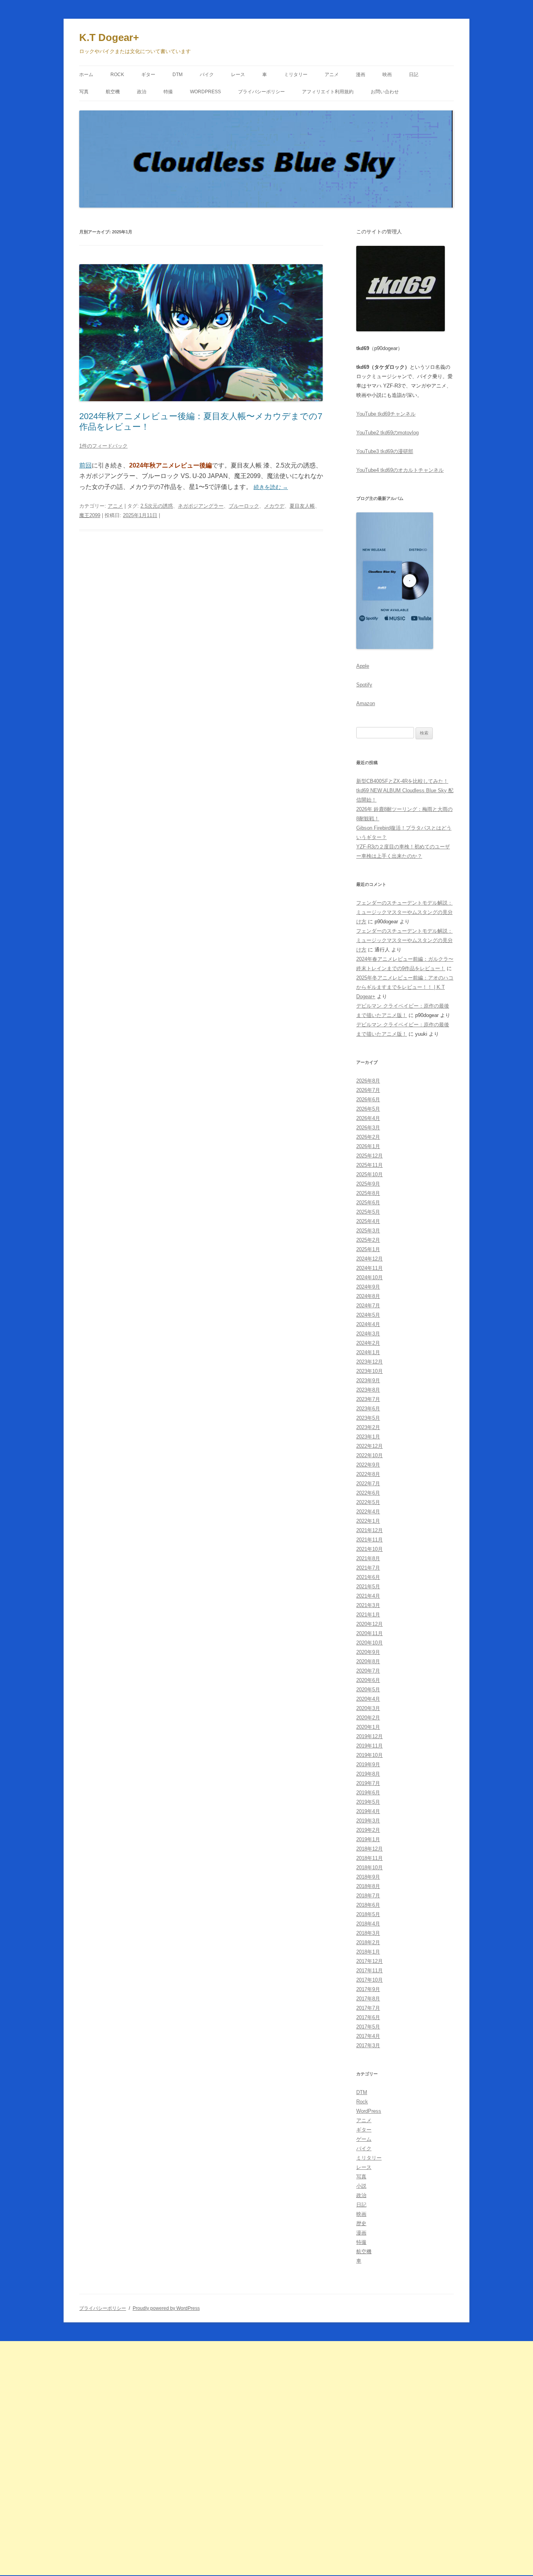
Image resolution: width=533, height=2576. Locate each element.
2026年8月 (368, 1081)
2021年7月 (368, 1568)
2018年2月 (368, 1942)
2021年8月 (368, 1558)
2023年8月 (368, 1390)
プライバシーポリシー (261, 92)
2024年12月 (370, 1259)
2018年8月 (368, 1886)
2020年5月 (368, 1690)
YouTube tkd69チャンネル (386, 414)
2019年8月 (368, 1774)
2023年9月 (368, 1380)
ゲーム (364, 2139)
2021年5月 (368, 1587)
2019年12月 (370, 1736)
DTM (178, 75)
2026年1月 (368, 1146)
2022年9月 (368, 1465)
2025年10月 (370, 1174)
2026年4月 (368, 1118)
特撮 (168, 92)
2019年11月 (370, 1746)
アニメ (332, 75)
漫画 (361, 75)
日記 (414, 75)
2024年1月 (368, 1352)
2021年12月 (370, 1530)
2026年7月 (368, 1090)
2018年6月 (368, 1905)
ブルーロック (244, 506)
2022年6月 (368, 1493)
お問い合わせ (385, 92)
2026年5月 (368, 1109)
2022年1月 (368, 1521)
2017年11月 (370, 1971)
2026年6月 (368, 1100)
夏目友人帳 (302, 506)
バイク (207, 75)
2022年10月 (370, 1455)
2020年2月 (368, 1718)
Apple (363, 666)
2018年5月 (368, 1914)
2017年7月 (368, 2008)
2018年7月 (368, 1896)
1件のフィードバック (103, 446)
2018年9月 (368, 1877)
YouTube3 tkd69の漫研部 (385, 451)
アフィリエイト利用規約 (328, 92)
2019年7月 (368, 1783)
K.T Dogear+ (109, 37)
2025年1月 (368, 1249)
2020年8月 (368, 1661)
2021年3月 (368, 1605)
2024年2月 (368, 1343)
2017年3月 (368, 2045)
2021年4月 (368, 1596)
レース (238, 75)
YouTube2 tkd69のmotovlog (387, 433)
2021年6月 (368, 1577)
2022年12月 (370, 1446)
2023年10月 (370, 1371)
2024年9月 (368, 1287)
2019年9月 (368, 1764)
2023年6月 (368, 1409)
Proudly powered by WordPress (166, 2308)
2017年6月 (368, 2017)
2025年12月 (370, 1156)
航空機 (113, 92)
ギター (148, 75)
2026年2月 (368, 1137)
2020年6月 (368, 1680)
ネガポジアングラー (201, 506)
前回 (85, 465)
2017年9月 (368, 1989)
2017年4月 (368, 2036)
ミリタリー (296, 75)
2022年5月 (368, 1502)
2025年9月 (368, 1184)
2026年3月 (368, 1128)
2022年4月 (368, 1512)
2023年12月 (370, 1362)
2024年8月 (368, 1296)
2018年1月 (368, 1952)
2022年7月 (368, 1484)
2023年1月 (368, 1437)
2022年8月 (368, 1474)
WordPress (205, 92)
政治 (142, 92)
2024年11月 (370, 1268)
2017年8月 (368, 1999)
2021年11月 (370, 1540)
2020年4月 (368, 1699)
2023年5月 (368, 1418)
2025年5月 (368, 1212)
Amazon (366, 703)
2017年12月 (370, 1961)
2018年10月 (370, 1868)
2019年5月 (368, 1802)
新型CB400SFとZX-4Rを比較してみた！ (402, 781)
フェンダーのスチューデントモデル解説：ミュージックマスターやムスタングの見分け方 (404, 912)
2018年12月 (370, 1849)
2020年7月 (368, 1671)
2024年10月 (370, 1277)
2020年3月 (368, 1708)
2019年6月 (368, 1793)
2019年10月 (370, 1755)
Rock (117, 75)
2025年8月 (368, 1193)
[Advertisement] (234, 2458)
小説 (361, 2186)
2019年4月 (368, 1811)
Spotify (364, 685)
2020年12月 (370, 1624)
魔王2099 (90, 515)
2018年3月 (368, 1933)
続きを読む (271, 487)
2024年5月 (368, 1315)
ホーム (86, 75)
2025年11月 (370, 1165)
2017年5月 (368, 2027)
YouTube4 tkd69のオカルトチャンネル (400, 470)
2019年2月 (368, 1830)
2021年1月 (368, 1615)
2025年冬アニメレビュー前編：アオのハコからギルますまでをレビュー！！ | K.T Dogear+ (405, 987)
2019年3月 (368, 1821)
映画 (387, 75)
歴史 (361, 2223)
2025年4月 (368, 1221)
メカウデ (274, 506)
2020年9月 (368, 1652)
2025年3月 (368, 1231)
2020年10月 (370, 1643)
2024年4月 (368, 1324)
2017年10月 (370, 1980)
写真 (84, 92)
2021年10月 (370, 1549)
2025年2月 (368, 1240)
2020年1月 (368, 1727)
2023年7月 (368, 1399)
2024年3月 (368, 1334)
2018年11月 (370, 1858)
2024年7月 (368, 1306)
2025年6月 (368, 1203)
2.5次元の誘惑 (157, 506)
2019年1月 (368, 1839)
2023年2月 (368, 1427)
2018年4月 (368, 1924)
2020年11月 (370, 1633)
